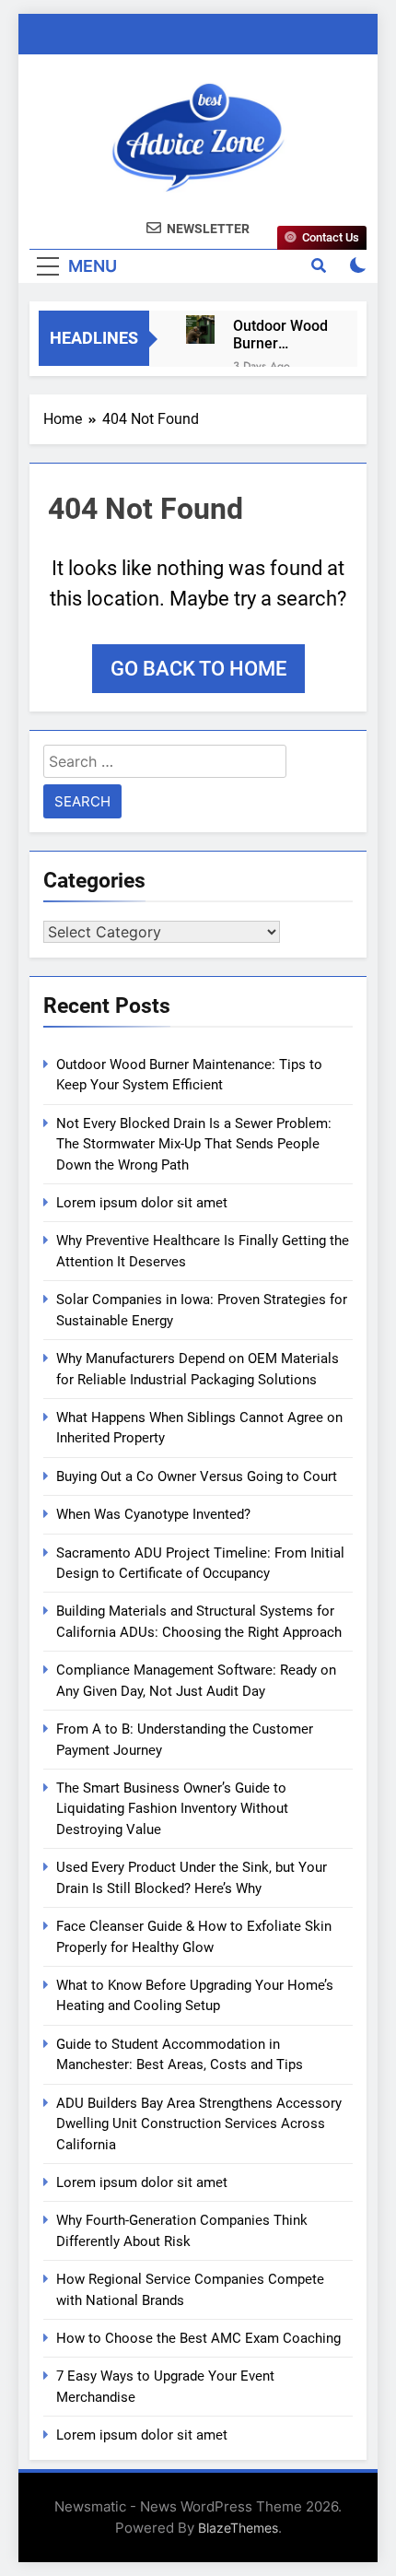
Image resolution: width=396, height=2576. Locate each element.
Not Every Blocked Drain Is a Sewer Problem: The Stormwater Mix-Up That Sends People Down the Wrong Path (194, 1144)
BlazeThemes (238, 2528)
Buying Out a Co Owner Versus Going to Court (197, 1476)
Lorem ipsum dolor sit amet (142, 1203)
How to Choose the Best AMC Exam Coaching (198, 2338)
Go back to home (198, 669)
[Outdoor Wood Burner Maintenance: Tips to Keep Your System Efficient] (200, 329)
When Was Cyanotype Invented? (153, 1514)
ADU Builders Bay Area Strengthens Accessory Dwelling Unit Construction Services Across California (199, 2124)
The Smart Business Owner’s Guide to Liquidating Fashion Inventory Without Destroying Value (172, 1809)
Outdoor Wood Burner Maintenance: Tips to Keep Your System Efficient (280, 335)
